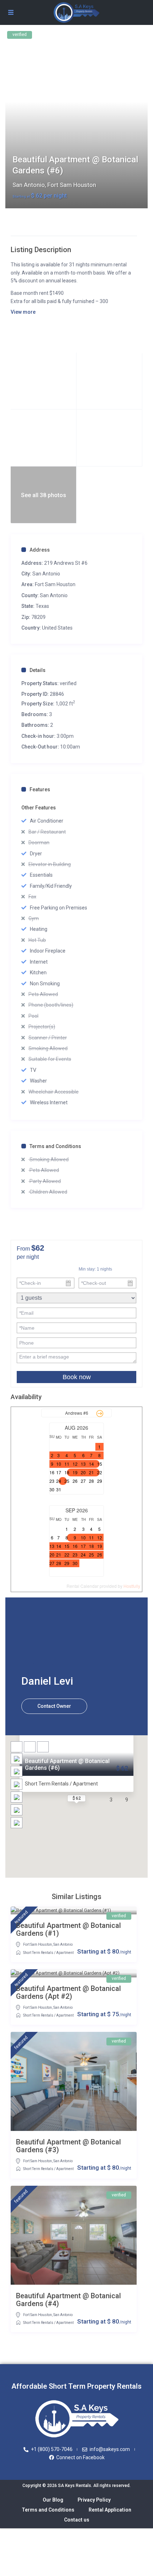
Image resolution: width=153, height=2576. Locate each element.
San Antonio (29, 185)
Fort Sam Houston (72, 185)
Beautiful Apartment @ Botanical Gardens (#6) (67, 1764)
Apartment (65, 1953)
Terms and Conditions (55, 1146)
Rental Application (110, 2510)
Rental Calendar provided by (103, 1586)
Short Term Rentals (38, 1953)
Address (40, 550)
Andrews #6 (77, 1413)
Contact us (77, 2520)
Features (40, 789)
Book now (77, 1377)
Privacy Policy (94, 2500)
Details (38, 670)
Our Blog (53, 2500)
